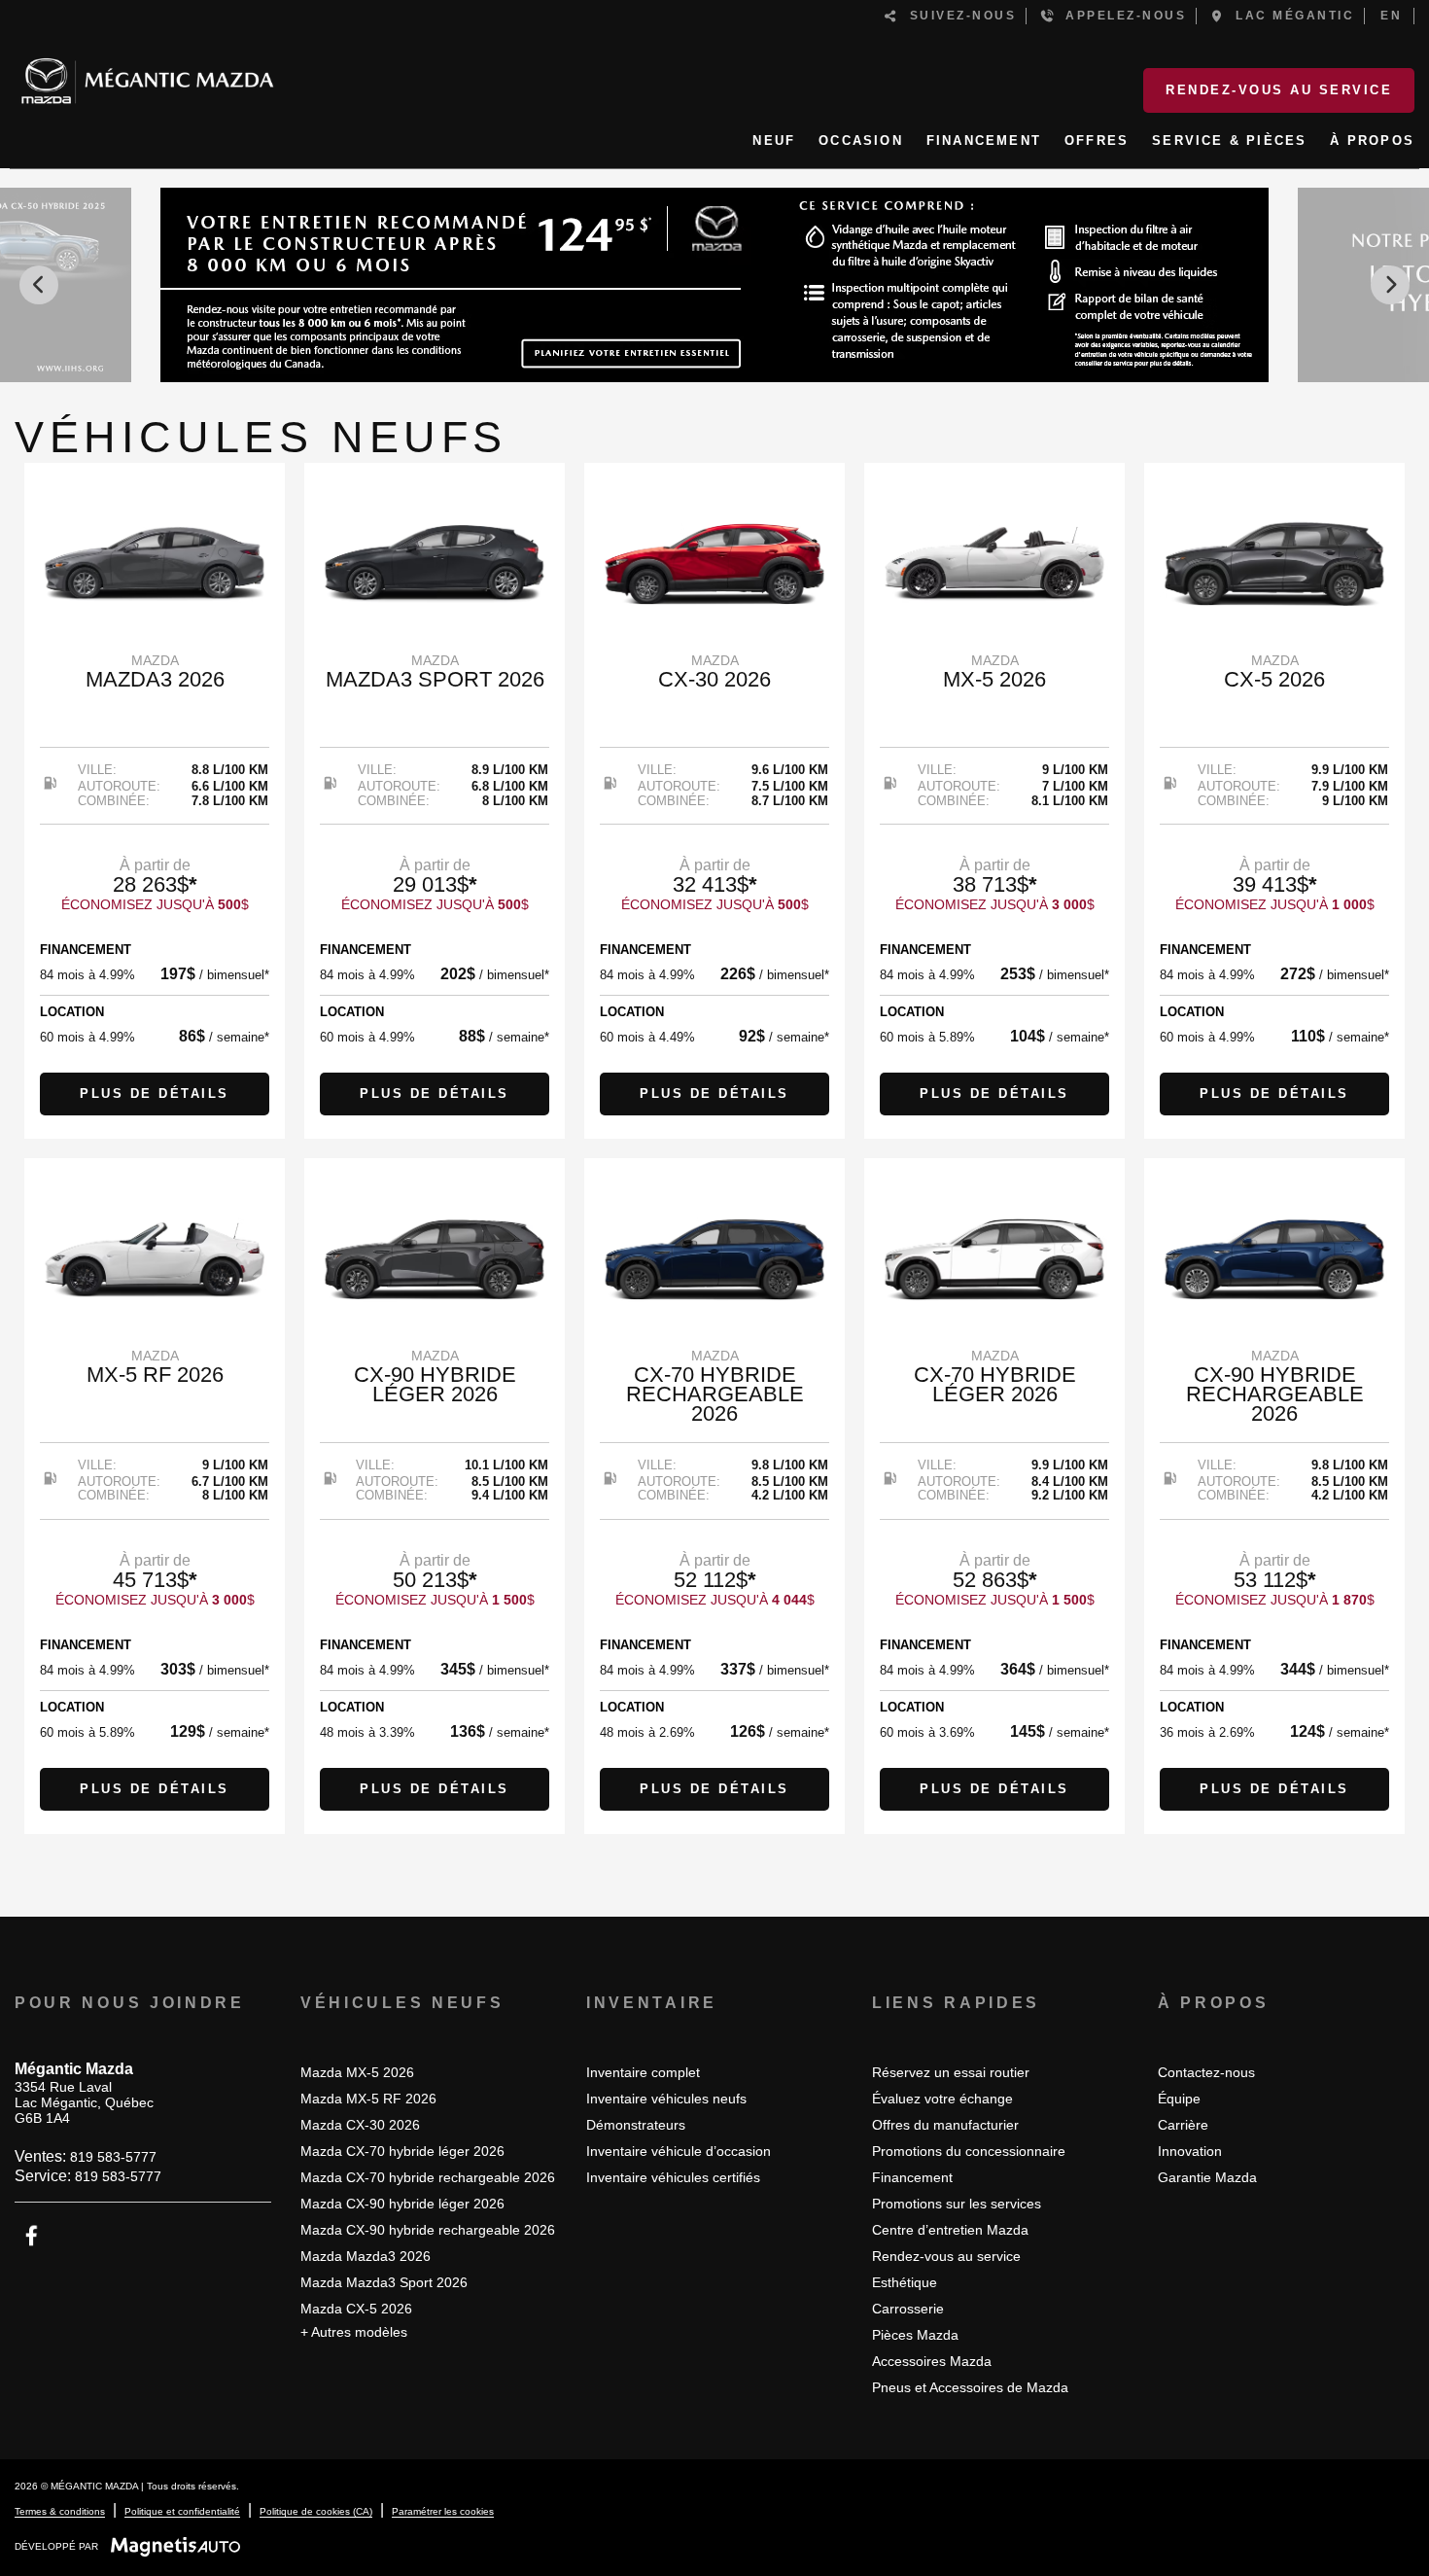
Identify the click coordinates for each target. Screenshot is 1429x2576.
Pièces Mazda (915, 2335)
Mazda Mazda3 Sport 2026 (384, 2282)
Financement (912, 2177)
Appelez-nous (1120, 16)
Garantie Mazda (1207, 2177)
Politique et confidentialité (182, 2511)
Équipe (1179, 2099)
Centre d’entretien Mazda (950, 2230)
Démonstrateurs (636, 2125)
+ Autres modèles (354, 2332)
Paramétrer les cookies (443, 2511)
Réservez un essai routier (951, 2072)
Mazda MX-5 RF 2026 (368, 2099)
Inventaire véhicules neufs (666, 2099)
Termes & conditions (60, 2511)
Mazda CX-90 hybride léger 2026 (402, 2204)
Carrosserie (908, 2309)
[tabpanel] (155, 801)
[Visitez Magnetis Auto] (180, 2546)
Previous (39, 285)
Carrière (1183, 2125)
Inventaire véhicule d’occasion (679, 2151)
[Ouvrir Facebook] (32, 2236)
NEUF (774, 141)
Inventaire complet (643, 2072)
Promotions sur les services (957, 2204)
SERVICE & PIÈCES (1229, 141)
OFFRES (1097, 141)
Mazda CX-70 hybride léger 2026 (402, 2151)
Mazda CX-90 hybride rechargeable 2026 (428, 2230)
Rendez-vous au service (1279, 90)
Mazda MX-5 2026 (357, 2072)
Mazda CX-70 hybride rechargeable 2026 (428, 2177)
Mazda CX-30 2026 (360, 2125)
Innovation (1190, 2151)
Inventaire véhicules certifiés (673, 2177)
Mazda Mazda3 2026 (366, 2256)
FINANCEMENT (984, 141)
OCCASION (861, 141)
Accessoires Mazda (932, 2361)
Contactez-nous (1206, 2072)
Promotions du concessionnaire (969, 2151)
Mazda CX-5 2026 (356, 2309)
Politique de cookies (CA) (316, 2511)
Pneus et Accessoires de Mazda (970, 2387)
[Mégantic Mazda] (147, 73)
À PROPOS (1372, 141)
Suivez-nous (958, 16)
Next (1390, 285)
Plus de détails (155, 1094)
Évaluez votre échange (942, 2099)
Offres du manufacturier (945, 2125)
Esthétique (905, 2282)
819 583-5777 (113, 2157)
